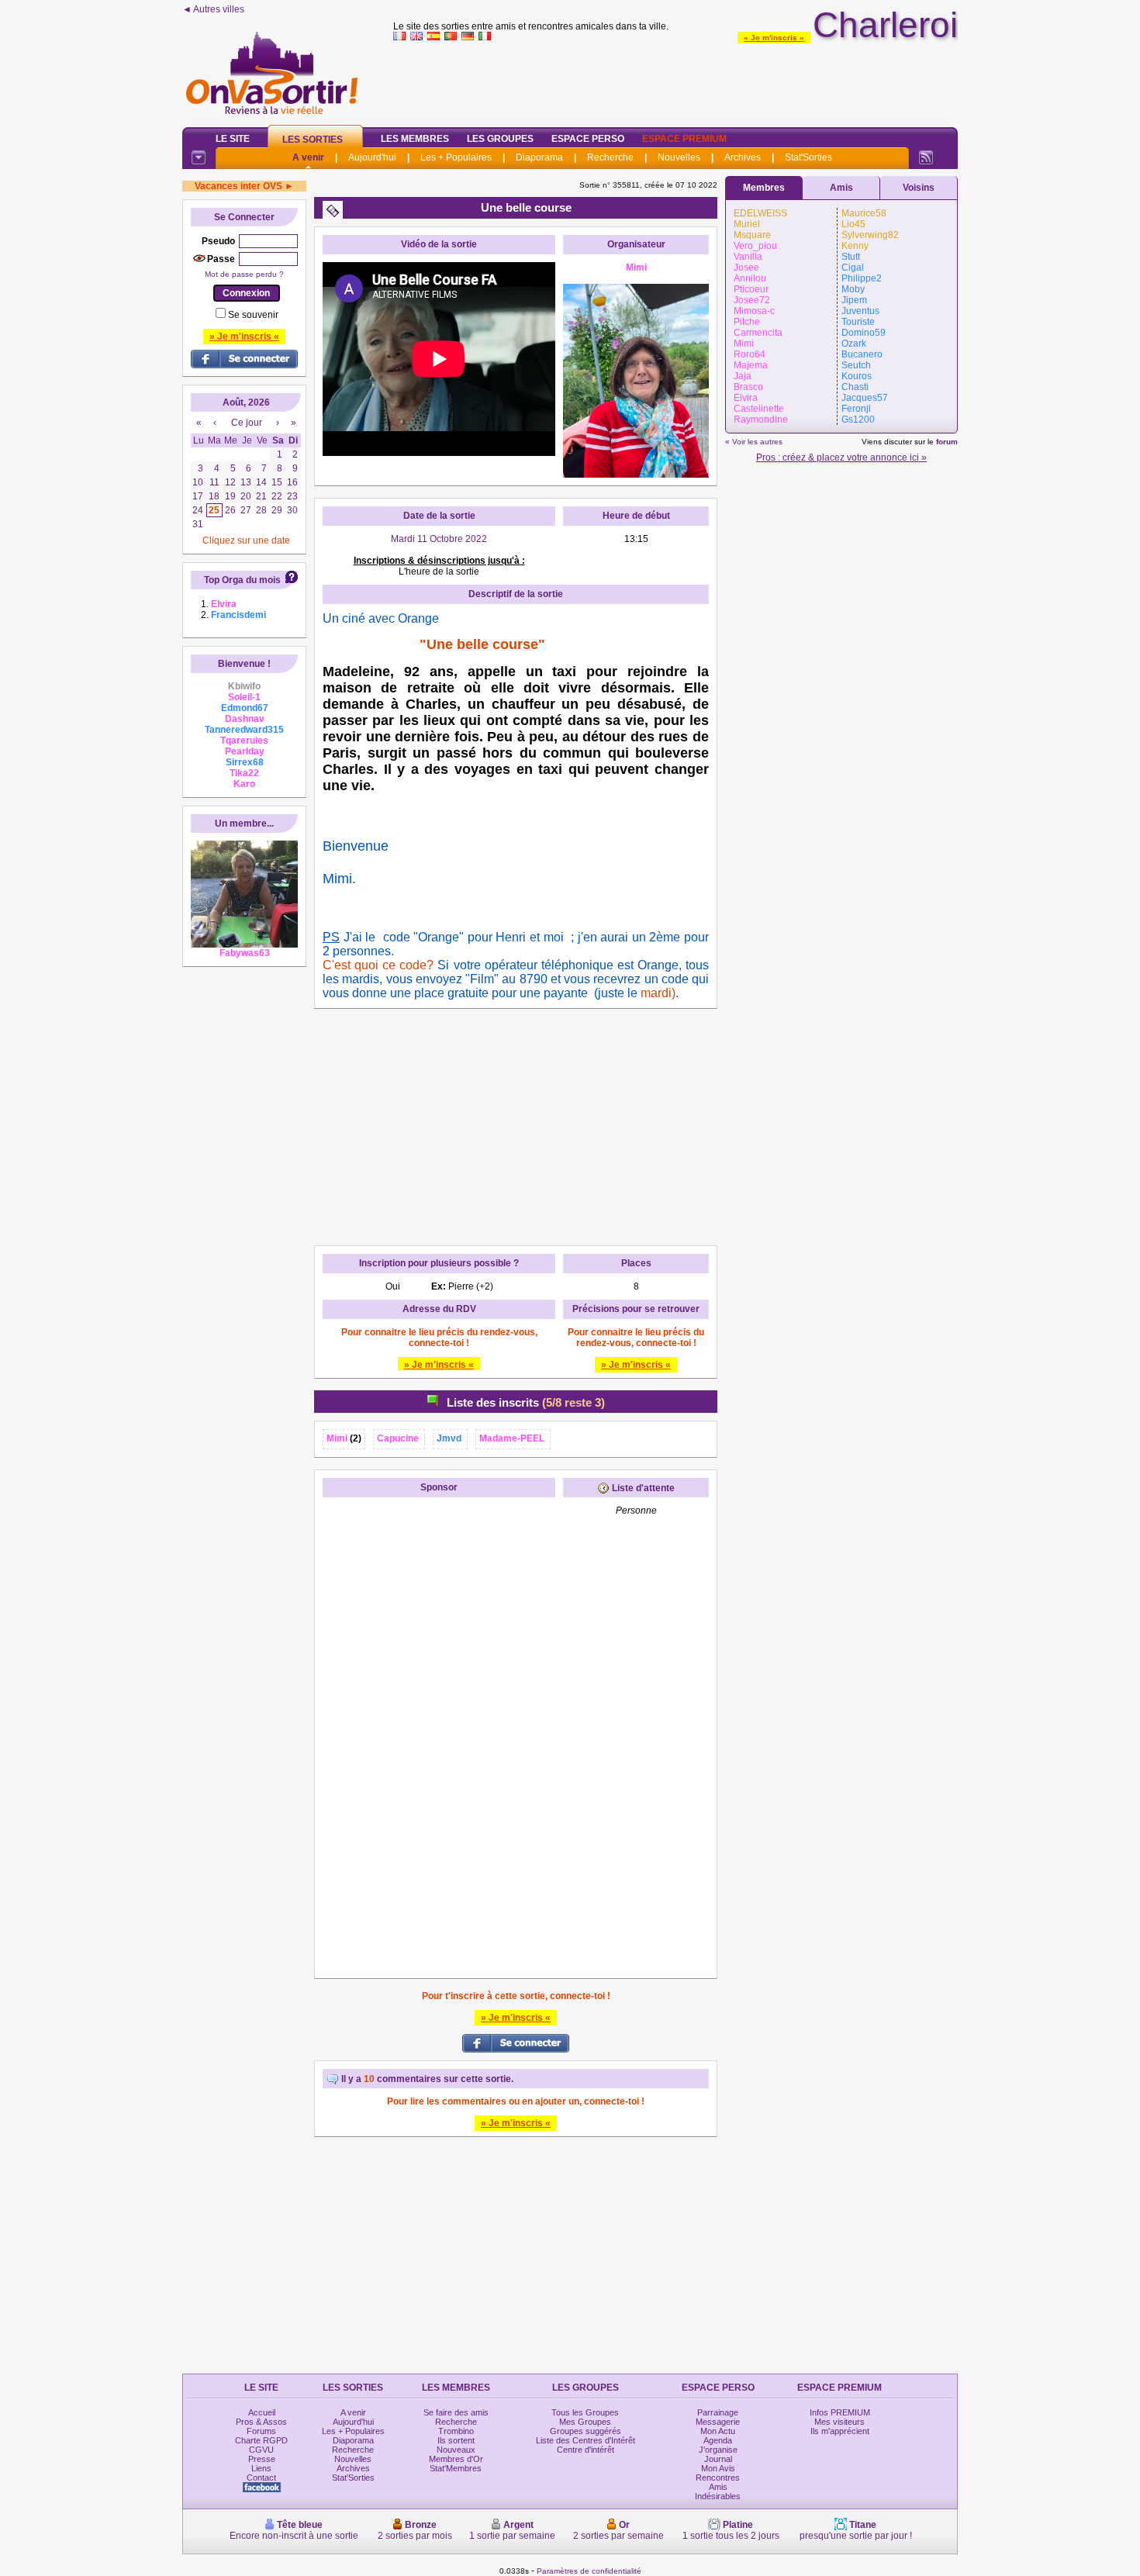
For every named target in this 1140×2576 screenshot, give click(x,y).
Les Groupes (500, 139)
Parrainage (718, 2412)
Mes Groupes (585, 2422)
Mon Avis (718, 2468)
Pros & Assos (261, 2422)
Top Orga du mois (242, 580)
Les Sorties (313, 140)
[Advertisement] (675, 81)
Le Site (233, 139)
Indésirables (718, 2496)
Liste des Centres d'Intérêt (586, 2440)
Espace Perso (588, 139)
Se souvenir (253, 315)
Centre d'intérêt (586, 2450)
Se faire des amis (456, 2412)
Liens (261, 2468)
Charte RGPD (261, 2440)
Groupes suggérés (586, 2431)
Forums (261, 2431)
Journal (718, 2459)
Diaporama (539, 157)
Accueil (262, 2412)
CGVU (261, 2450)
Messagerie (718, 2422)
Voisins (919, 188)
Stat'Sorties (808, 157)
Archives (743, 157)
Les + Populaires (456, 157)
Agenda (718, 2440)
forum (947, 442)
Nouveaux (456, 2450)
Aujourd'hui (372, 157)
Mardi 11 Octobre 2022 (439, 539)
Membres (764, 188)
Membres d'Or (456, 2459)
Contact (261, 2478)
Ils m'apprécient (840, 2431)
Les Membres (415, 139)
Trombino (456, 2431)
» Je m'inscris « (774, 38)
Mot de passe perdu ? (244, 274)
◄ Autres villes (213, 9)
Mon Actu (718, 2431)
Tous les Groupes (585, 2412)
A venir (308, 157)
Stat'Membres (456, 2468)
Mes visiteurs (839, 2422)
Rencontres (718, 2478)
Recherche (610, 157)
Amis (841, 188)
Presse (262, 2459)
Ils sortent (456, 2440)
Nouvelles (679, 157)
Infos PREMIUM (840, 2412)
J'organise (718, 2450)
